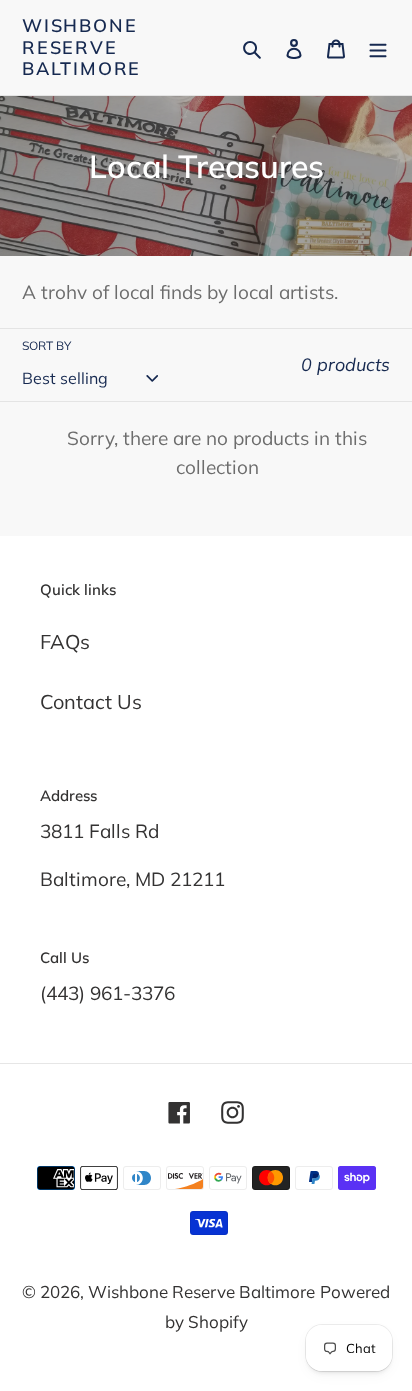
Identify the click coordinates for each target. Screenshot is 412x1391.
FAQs (65, 641)
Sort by (46, 345)
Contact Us (91, 701)
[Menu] (378, 47)
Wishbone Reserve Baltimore (81, 47)
